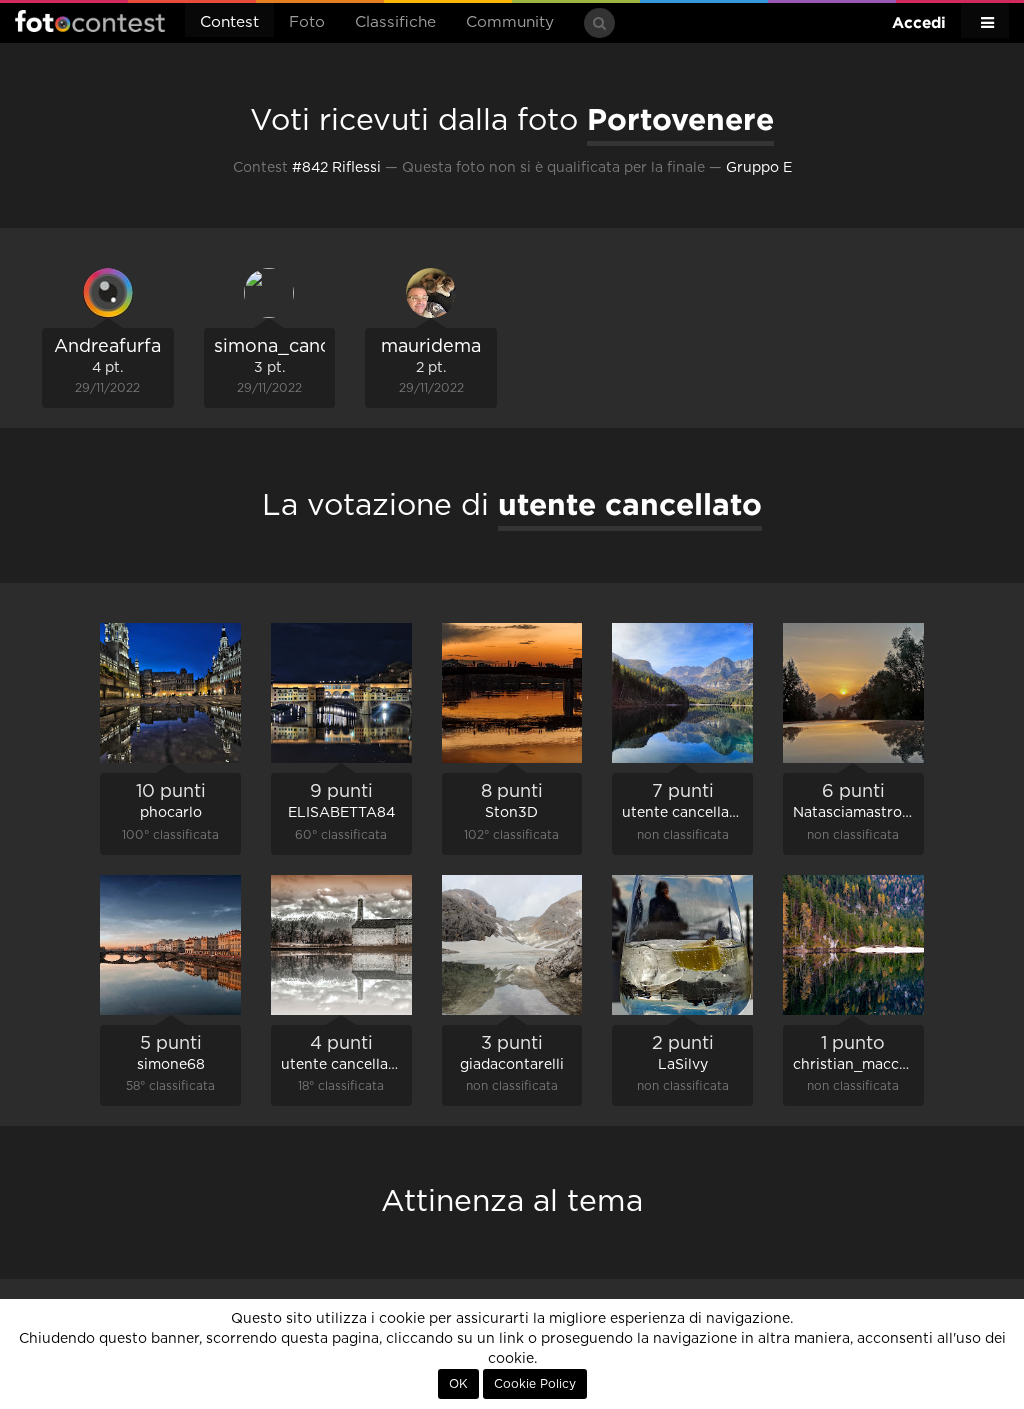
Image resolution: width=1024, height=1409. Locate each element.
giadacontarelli (512, 1065)
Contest (229, 22)
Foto (307, 22)
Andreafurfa (107, 347)
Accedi (919, 22)
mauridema (431, 347)
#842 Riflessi (336, 168)
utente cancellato (683, 813)
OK (458, 1384)
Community (510, 22)
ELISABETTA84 (341, 813)
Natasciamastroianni (864, 813)
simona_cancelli (285, 347)
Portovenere (680, 119)
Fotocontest (90, 21)
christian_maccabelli (864, 1065)
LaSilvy (683, 1065)
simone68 (171, 1065)
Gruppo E (759, 168)
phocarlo (171, 813)
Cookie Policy (535, 1384)
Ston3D (511, 813)
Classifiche (395, 22)
